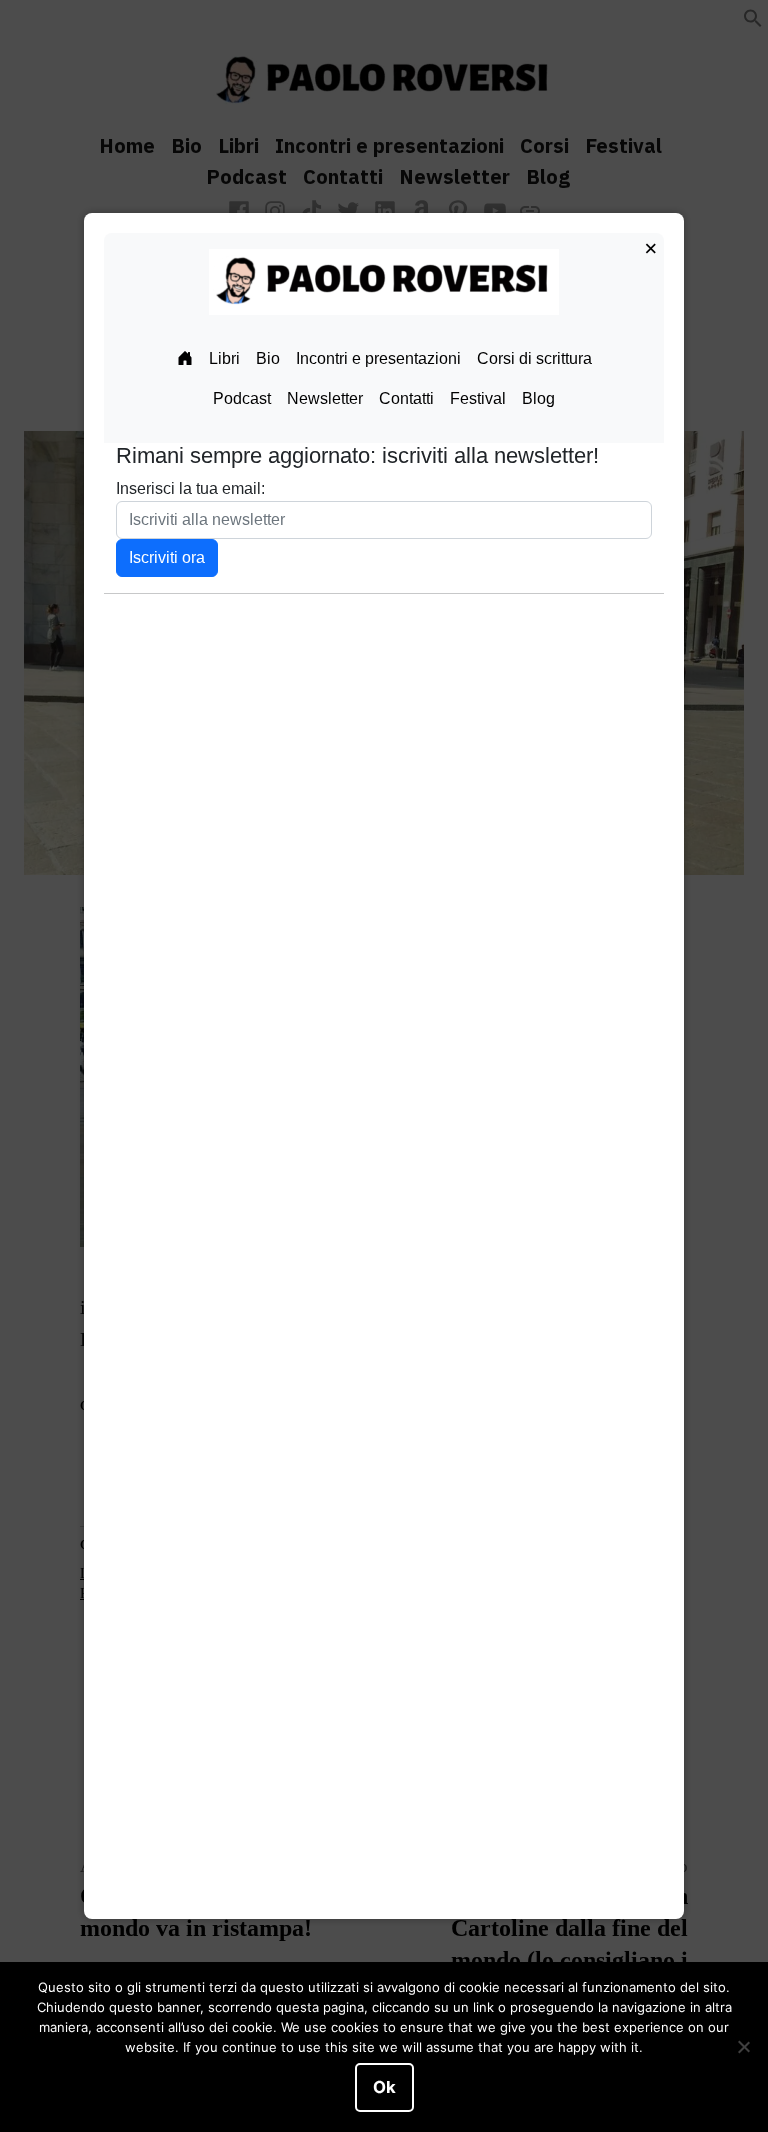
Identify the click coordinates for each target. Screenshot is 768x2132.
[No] (743, 2047)
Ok (384, 2087)
